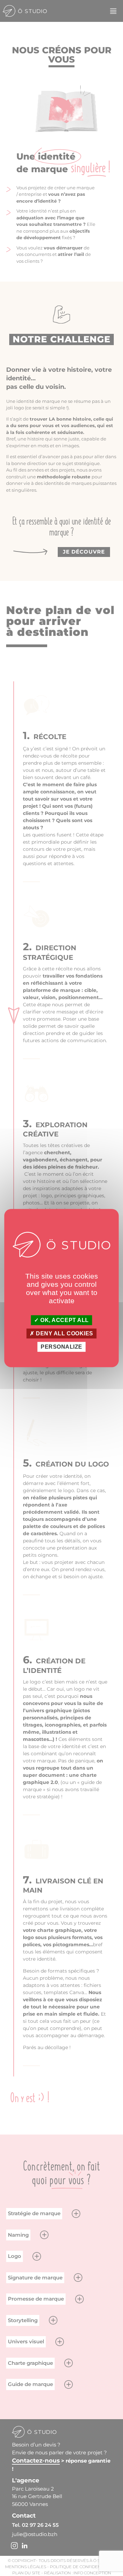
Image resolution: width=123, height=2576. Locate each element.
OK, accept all (64, 1320)
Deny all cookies (64, 1333)
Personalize (61, 1347)
